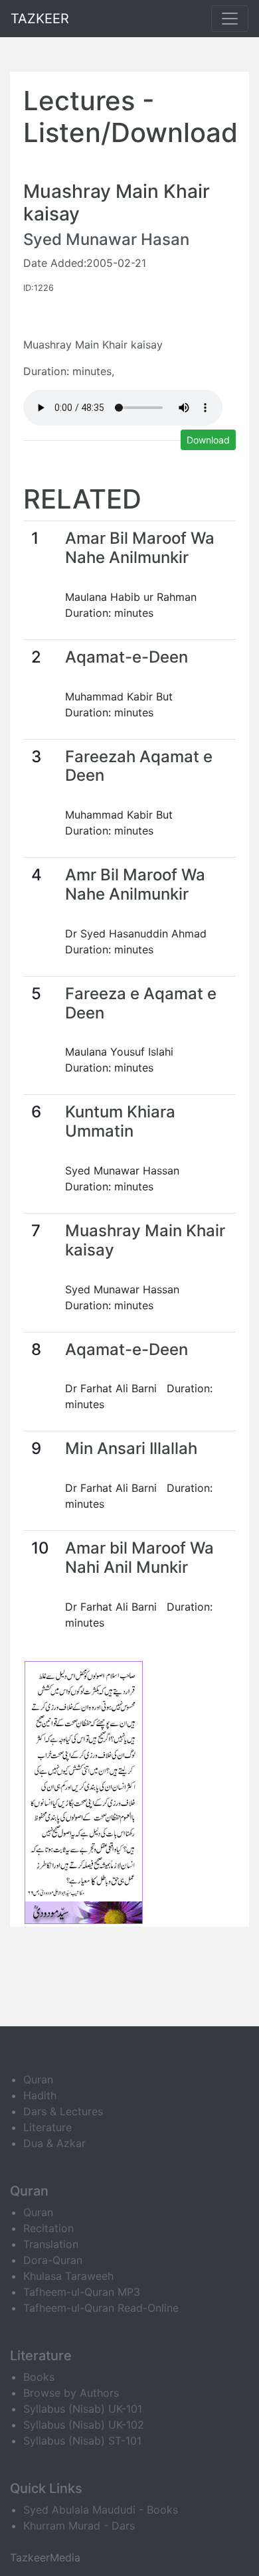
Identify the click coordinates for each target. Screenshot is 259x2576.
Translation (51, 2244)
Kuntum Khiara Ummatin (120, 1121)
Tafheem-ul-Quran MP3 (82, 2292)
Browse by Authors (71, 2393)
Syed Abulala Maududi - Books (101, 2510)
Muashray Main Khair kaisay (145, 1240)
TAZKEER (40, 19)
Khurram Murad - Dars (79, 2526)
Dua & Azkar (54, 2143)
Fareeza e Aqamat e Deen (141, 1003)
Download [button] (208, 440)
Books (39, 2377)
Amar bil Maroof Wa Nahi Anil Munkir (139, 1558)
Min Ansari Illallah (131, 1448)
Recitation (48, 2228)
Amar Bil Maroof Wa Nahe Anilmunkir (140, 548)
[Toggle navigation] (230, 19)
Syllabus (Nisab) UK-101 (83, 2409)
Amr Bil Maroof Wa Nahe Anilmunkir (135, 884)
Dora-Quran (53, 2260)
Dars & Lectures (63, 2111)
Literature (47, 2127)
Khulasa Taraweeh (68, 2276)
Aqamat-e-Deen (127, 657)
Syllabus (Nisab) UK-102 (84, 2425)
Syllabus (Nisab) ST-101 (82, 2441)
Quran (38, 2079)
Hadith (40, 2095)
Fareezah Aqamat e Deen (139, 766)
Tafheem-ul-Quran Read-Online (101, 2308)
